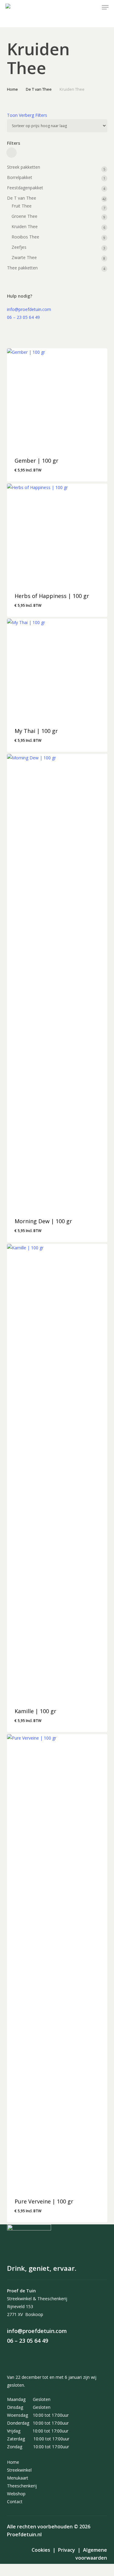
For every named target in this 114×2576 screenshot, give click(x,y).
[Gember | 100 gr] (57, 398)
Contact (15, 2502)
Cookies (41, 2550)
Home (12, 89)
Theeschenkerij (22, 2486)
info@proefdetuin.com (29, 309)
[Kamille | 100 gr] (57, 1471)
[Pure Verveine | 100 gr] (57, 1962)
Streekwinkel (19, 2470)
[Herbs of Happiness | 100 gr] (57, 534)
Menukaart (18, 2478)
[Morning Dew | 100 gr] (57, 981)
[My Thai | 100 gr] (57, 669)
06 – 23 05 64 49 (23, 317)
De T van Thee (39, 89)
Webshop (16, 2494)
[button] (105, 7)
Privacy (67, 2550)
